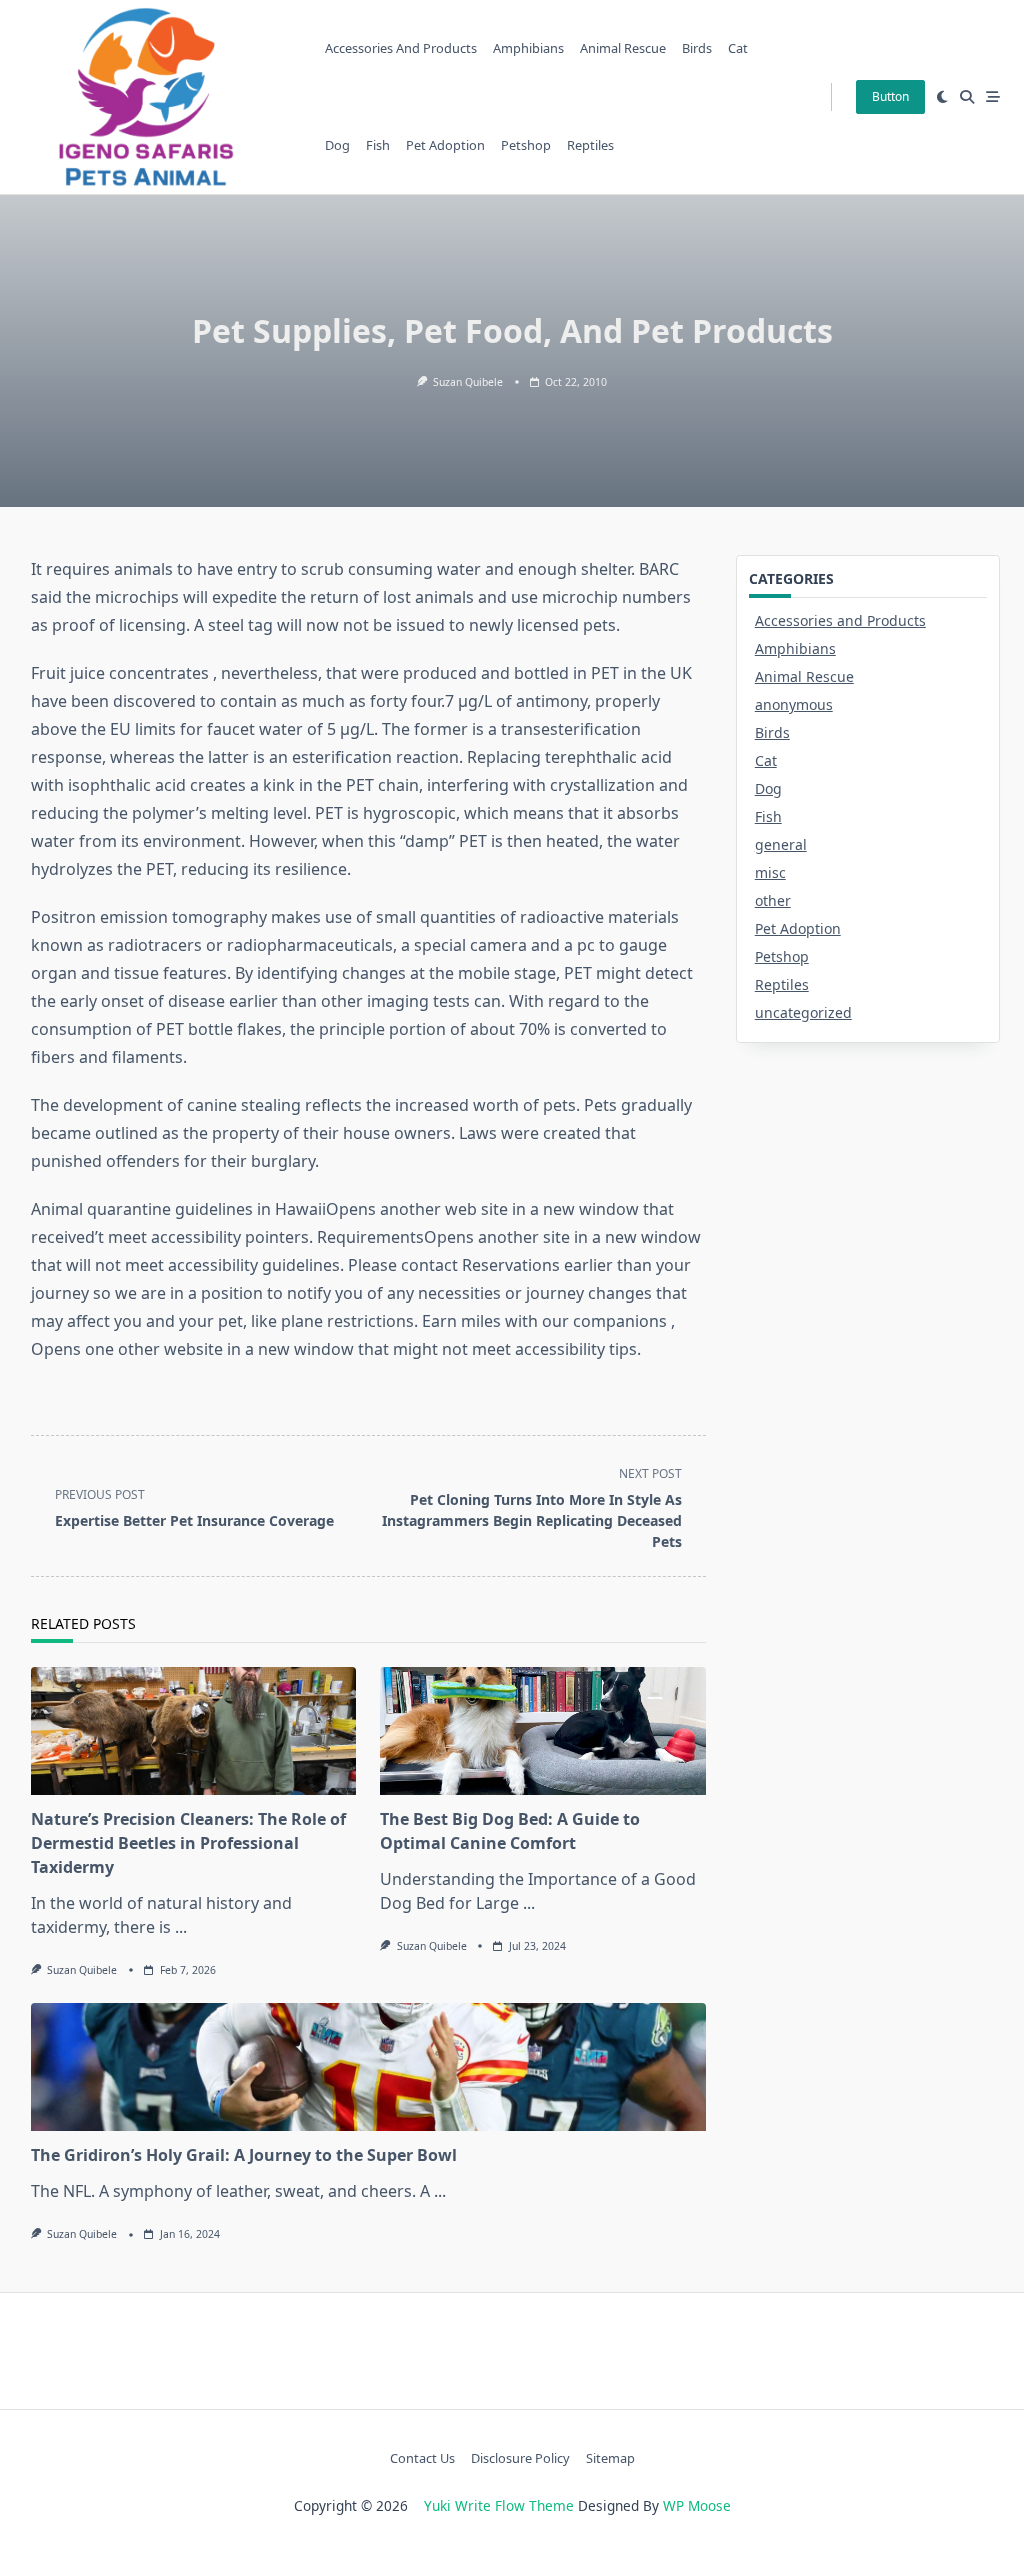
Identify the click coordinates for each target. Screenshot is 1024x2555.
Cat (738, 48)
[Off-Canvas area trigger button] (993, 97)
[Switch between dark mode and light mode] (942, 97)
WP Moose (697, 2505)
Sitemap (610, 2458)
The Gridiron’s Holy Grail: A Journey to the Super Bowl (244, 2155)
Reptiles (590, 145)
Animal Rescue (623, 48)
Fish (378, 145)
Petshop (526, 145)
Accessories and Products (401, 48)
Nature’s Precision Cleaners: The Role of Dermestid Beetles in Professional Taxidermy (188, 1843)
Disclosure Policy (520, 2458)
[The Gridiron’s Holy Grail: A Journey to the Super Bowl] (368, 2067)
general (781, 844)
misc (770, 872)
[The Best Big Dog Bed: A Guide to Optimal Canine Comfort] (543, 1731)
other (773, 900)
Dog (337, 145)
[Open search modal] (967, 97)
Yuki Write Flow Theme (499, 2505)
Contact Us (422, 2458)
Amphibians (528, 48)
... (181, 1927)
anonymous (794, 704)
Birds (697, 48)
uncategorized (803, 1012)
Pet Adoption (445, 145)
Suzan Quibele (468, 382)
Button (890, 96)
